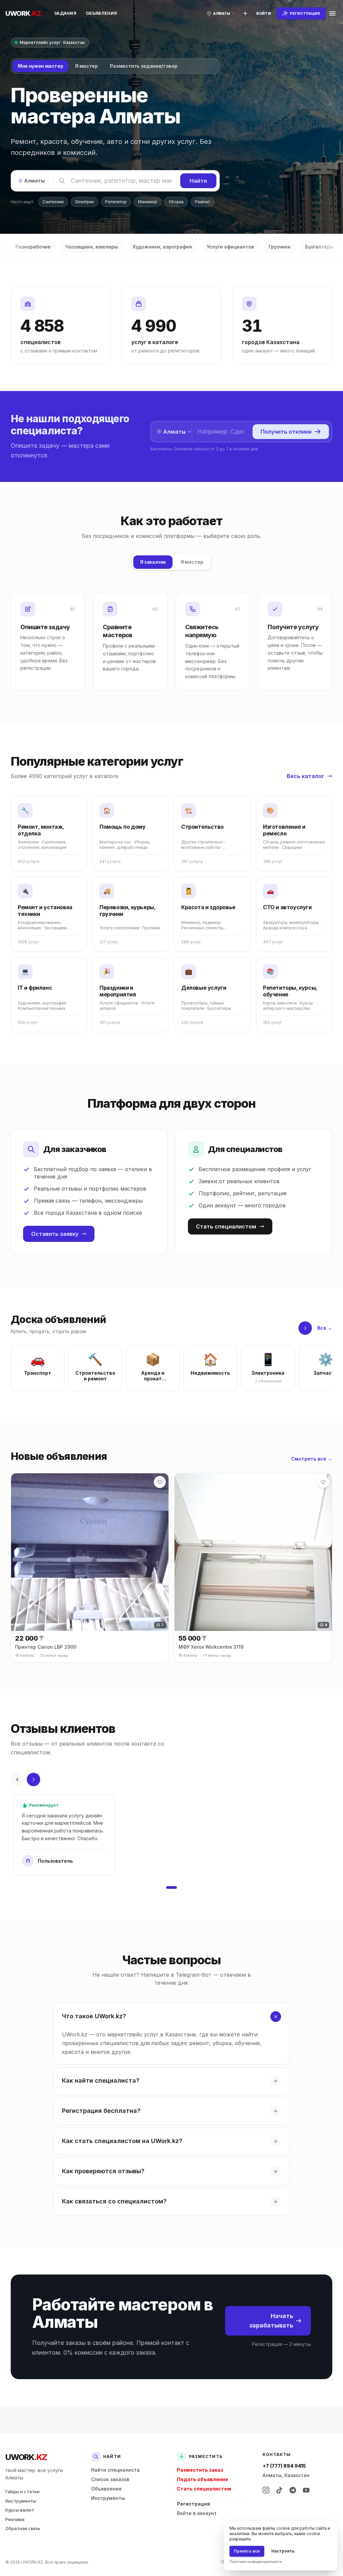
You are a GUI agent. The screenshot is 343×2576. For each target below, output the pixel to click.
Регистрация (193, 2504)
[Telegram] (293, 2490)
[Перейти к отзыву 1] (171, 1887)
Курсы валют (20, 2510)
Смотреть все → (312, 1459)
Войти (264, 13)
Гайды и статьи (22, 2491)
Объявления (101, 13)
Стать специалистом (226, 1226)
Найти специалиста (115, 2470)
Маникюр (148, 202)
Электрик (84, 202)
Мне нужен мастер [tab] (40, 66)
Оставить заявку (55, 1234)
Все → (325, 1328)
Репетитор (116, 202)
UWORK (26, 2457)
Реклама (15, 2519)
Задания (65, 13)
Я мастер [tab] (86, 66)
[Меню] (332, 13)
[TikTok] (279, 2490)
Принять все (247, 2551)
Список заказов (110, 2479)
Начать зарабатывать (271, 2321)
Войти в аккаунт (197, 2513)
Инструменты (21, 2501)
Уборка (176, 202)
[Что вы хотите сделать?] (245, 13)
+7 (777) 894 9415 (284, 2466)
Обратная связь (23, 2528)
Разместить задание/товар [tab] (144, 66)
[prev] (17, 1779)
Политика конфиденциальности (256, 2562)
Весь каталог (305, 776)
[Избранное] (160, 1482)
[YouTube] (306, 2490)
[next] (305, 1328)
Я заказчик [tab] (153, 562)
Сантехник (53, 202)
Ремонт (202, 202)
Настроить (283, 2551)
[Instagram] (266, 2490)
